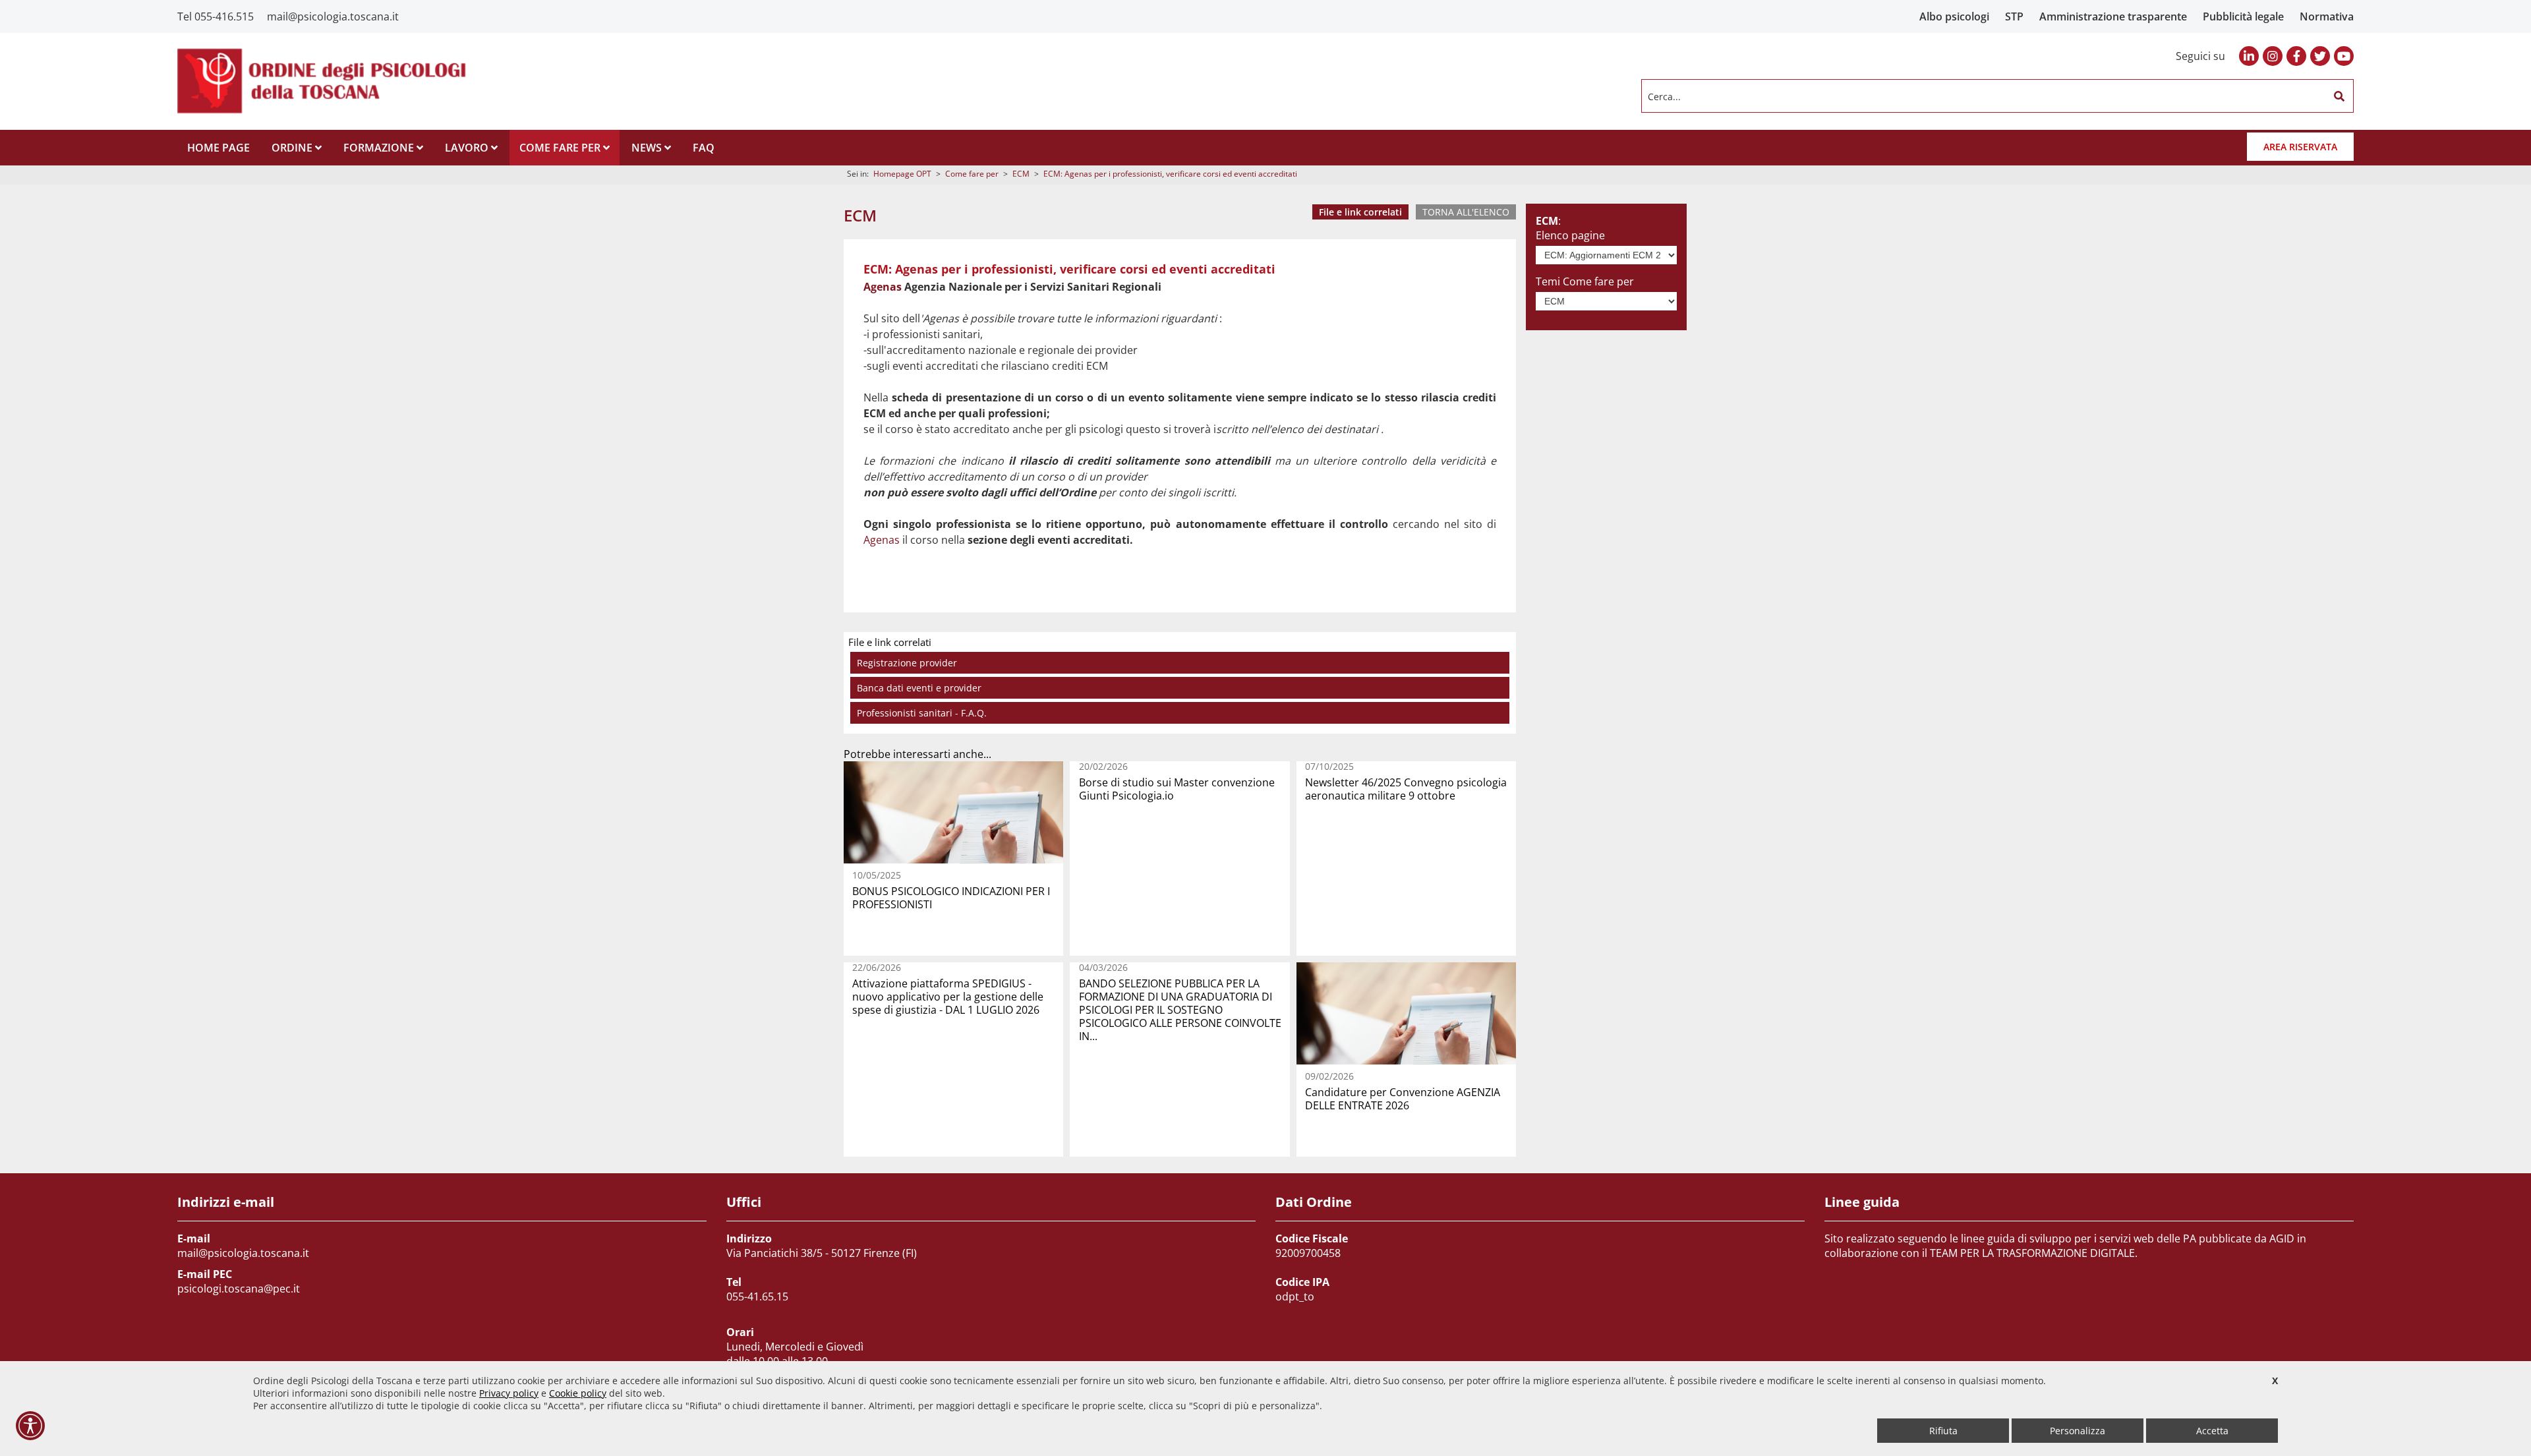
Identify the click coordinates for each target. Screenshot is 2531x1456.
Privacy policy (509, 1393)
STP (2014, 16)
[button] (2339, 96)
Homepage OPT (902, 174)
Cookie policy (578, 1393)
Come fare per (972, 174)
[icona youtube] (2344, 56)
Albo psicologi (1954, 16)
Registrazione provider (907, 663)
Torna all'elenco (1466, 212)
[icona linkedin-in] (2249, 56)
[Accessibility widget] (30, 1426)
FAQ (704, 148)
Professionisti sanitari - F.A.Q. (922, 713)
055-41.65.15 (757, 1296)
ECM (1021, 174)
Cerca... (1664, 96)
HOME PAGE (218, 148)
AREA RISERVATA (2300, 147)
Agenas (883, 287)
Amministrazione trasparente (2113, 16)
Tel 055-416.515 (216, 16)
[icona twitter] (2320, 56)
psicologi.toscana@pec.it (239, 1289)
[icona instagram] (2273, 56)
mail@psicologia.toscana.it (333, 16)
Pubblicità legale (2243, 16)
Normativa (2327, 16)
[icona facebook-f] (2296, 56)
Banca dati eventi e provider (919, 688)
